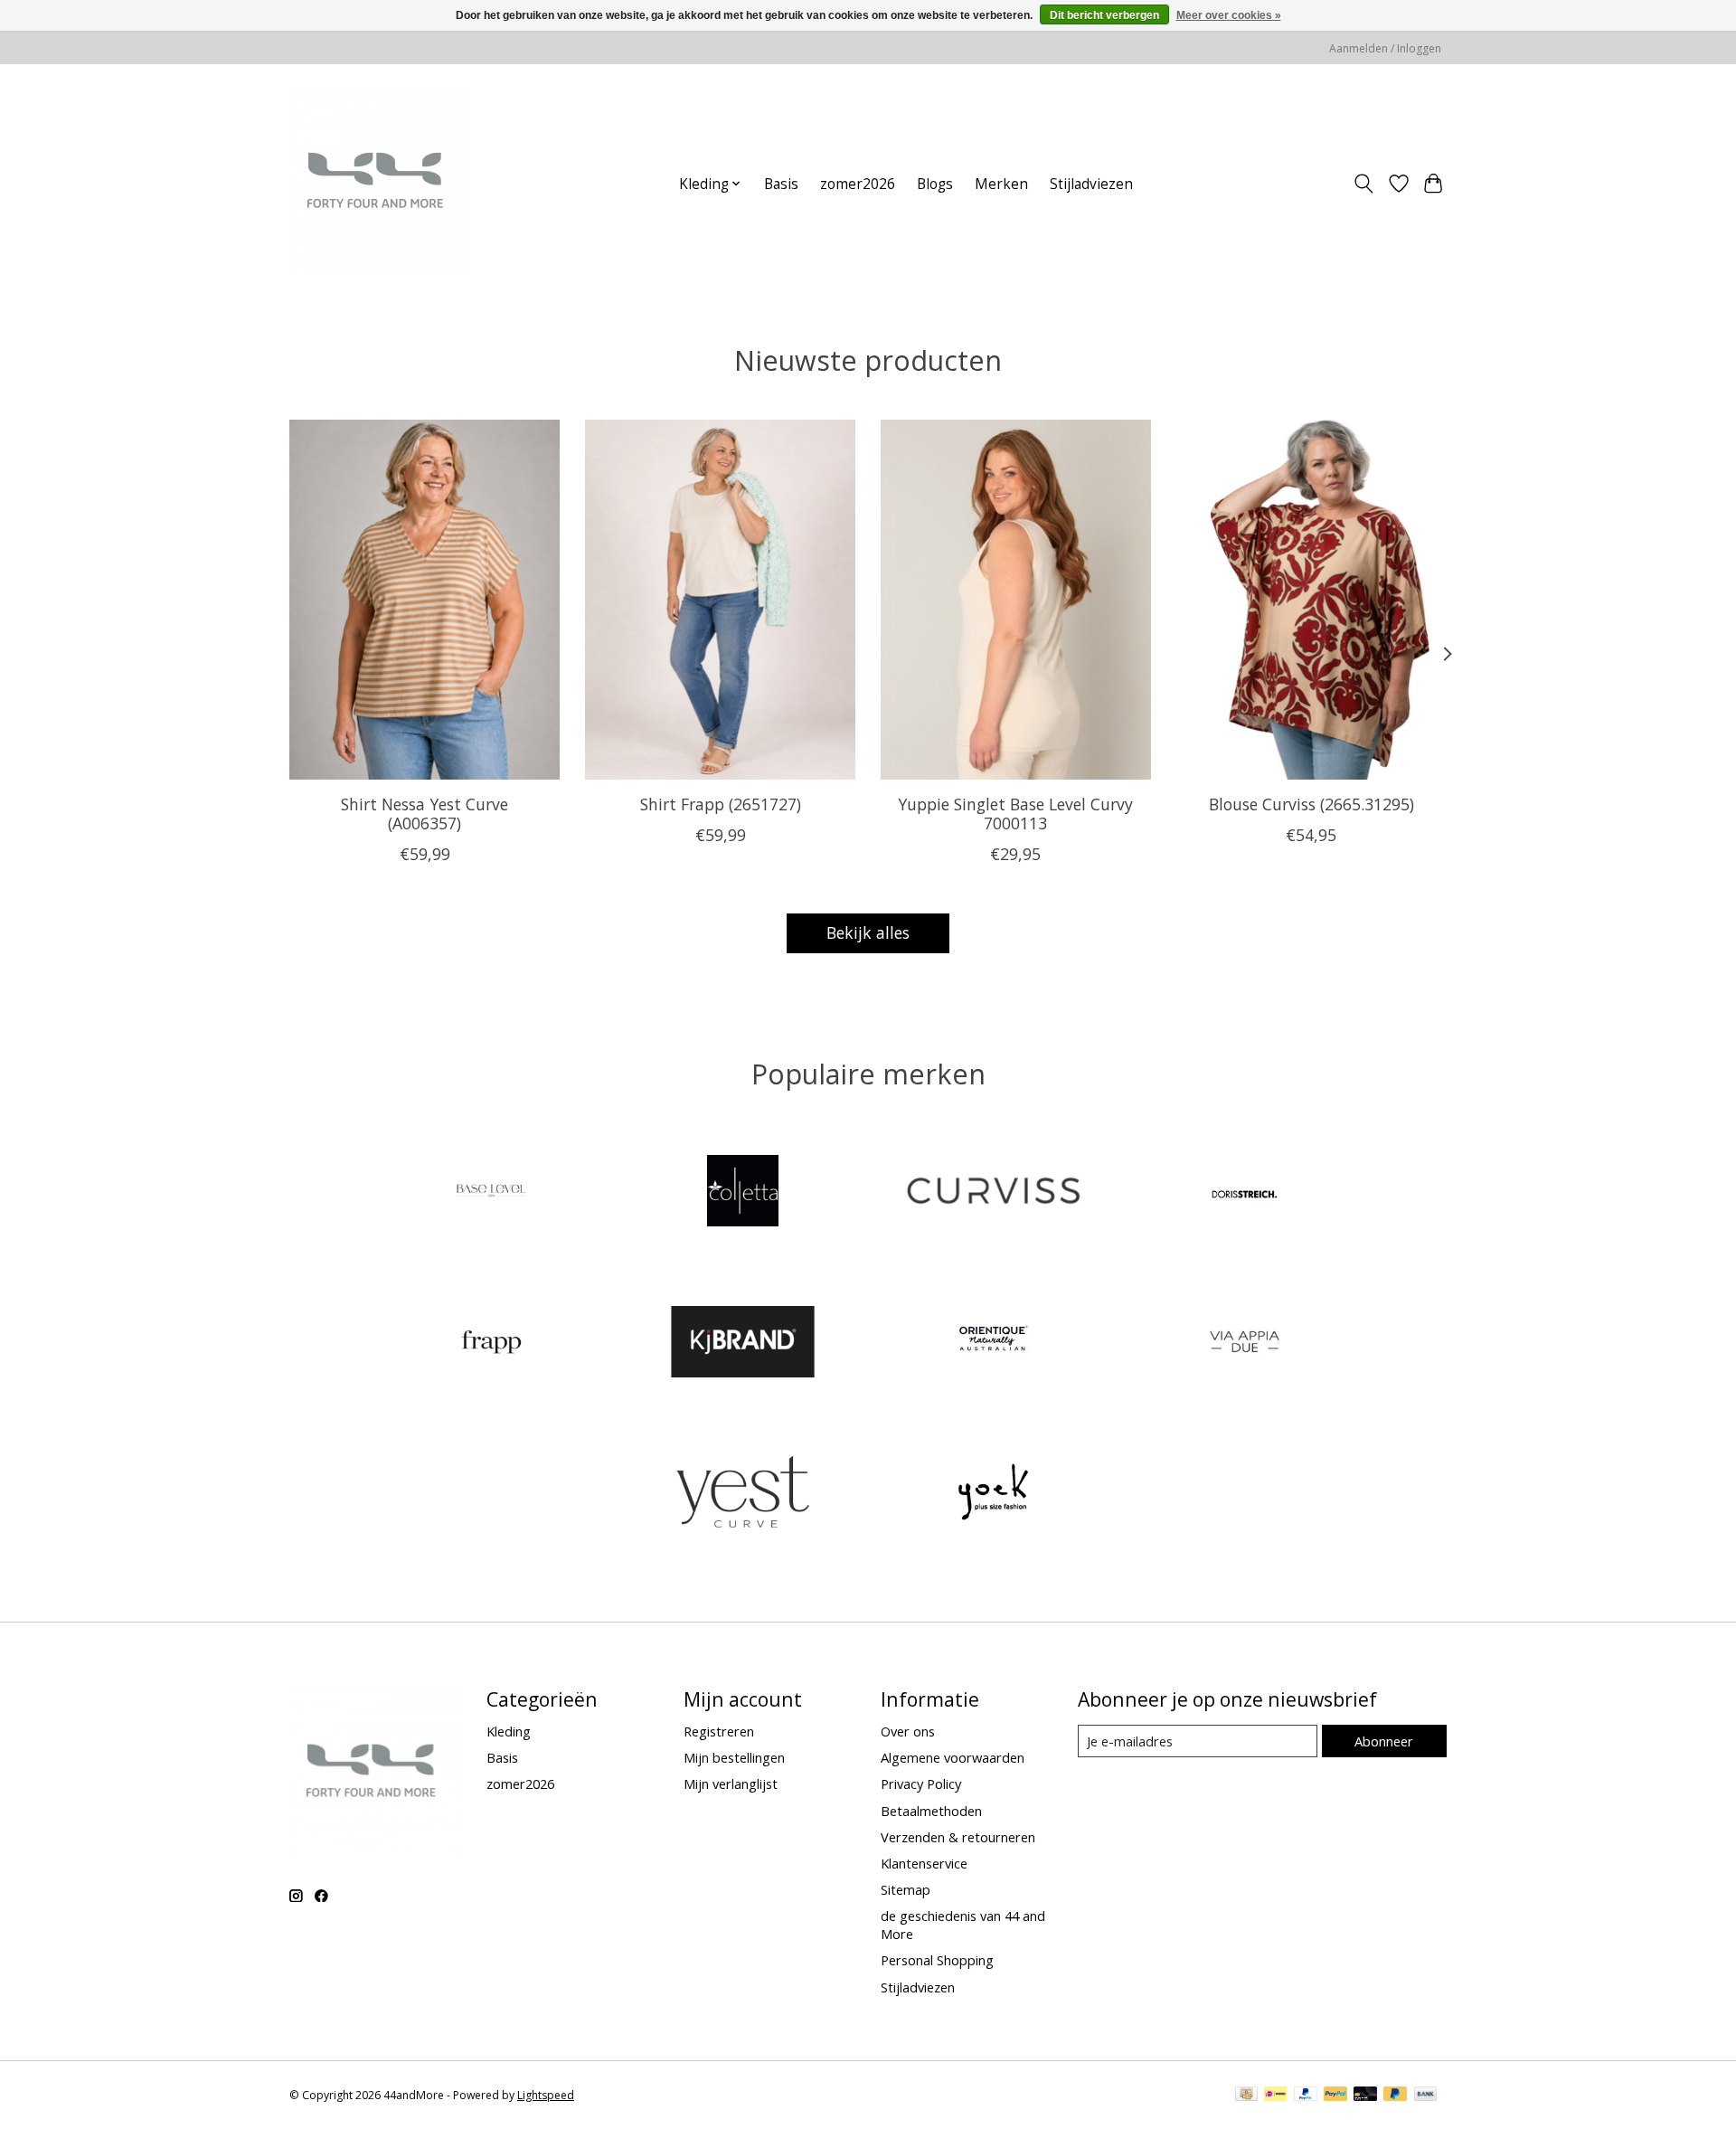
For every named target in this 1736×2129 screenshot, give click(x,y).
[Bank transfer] (1426, 2096)
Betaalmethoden (931, 1811)
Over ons (908, 1731)
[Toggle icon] (1364, 184)
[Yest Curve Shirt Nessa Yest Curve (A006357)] (425, 600)
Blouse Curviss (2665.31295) (1311, 803)
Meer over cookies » (1229, 15)
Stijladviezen (1091, 184)
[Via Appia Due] (1244, 1344)
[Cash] (1246, 2096)
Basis (781, 184)
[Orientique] (994, 1344)
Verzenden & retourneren (958, 1837)
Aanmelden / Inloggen (1385, 48)
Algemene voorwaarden (953, 1757)
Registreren (719, 1731)
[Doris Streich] (1244, 1193)
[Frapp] (492, 1344)
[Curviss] (994, 1193)
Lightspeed (546, 2095)
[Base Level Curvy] (492, 1193)
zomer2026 (858, 184)
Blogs (935, 184)
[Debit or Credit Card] (1365, 2096)
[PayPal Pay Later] (1395, 2096)
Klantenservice (924, 1863)
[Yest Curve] (742, 1495)
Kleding (509, 1731)
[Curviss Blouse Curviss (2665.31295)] (1311, 600)
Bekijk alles (868, 932)
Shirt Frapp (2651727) (721, 803)
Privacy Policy (921, 1784)
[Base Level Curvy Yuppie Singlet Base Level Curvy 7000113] (1016, 600)
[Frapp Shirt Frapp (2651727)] (720, 600)
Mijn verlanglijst (731, 1784)
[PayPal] (1306, 2096)
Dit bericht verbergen (1104, 15)
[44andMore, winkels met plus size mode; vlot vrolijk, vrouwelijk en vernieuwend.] (380, 184)
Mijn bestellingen (734, 1757)
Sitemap (906, 1889)
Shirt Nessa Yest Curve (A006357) (425, 813)
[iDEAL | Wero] (1275, 2096)
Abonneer (1384, 1741)
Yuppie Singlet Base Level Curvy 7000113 (1015, 813)
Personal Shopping (937, 1960)
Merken (1001, 184)
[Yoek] (994, 1495)
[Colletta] (742, 1193)
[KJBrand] (742, 1344)
